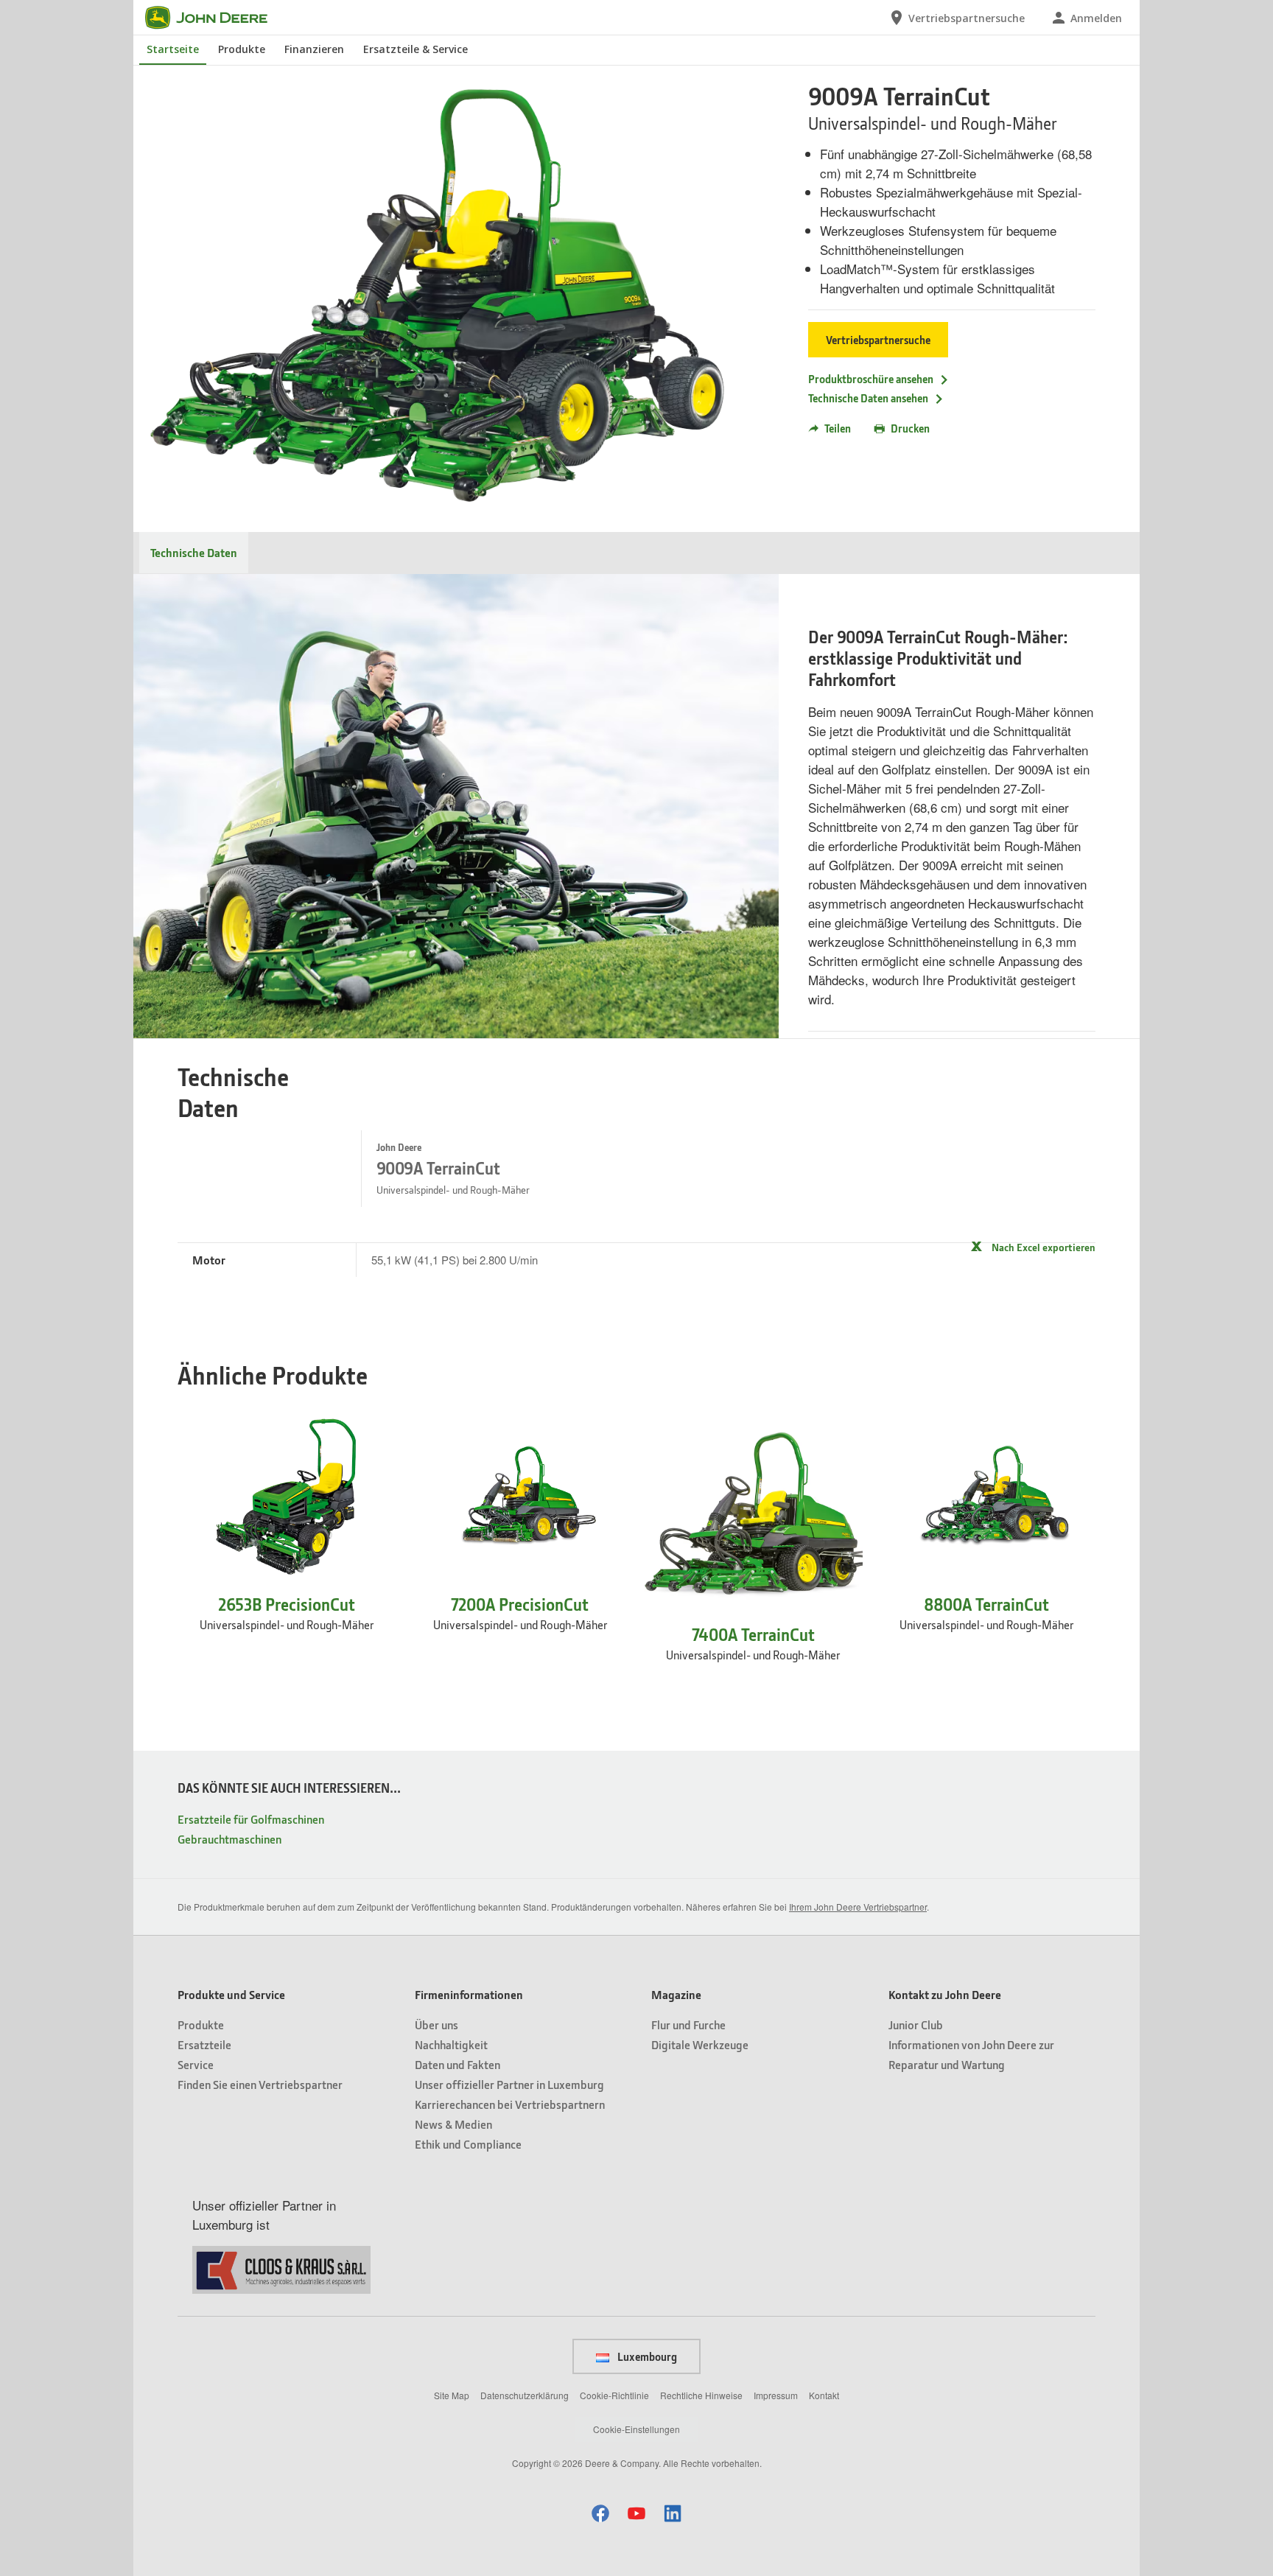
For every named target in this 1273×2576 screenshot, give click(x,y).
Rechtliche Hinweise (701, 2395)
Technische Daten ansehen (868, 398)
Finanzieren (314, 49)
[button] (600, 2513)
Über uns (436, 2024)
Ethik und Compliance (468, 2144)
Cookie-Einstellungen (636, 2429)
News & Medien (453, 2124)
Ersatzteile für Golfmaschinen (251, 1819)
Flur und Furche (688, 2024)
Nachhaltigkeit (451, 2044)
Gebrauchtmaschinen (229, 1839)
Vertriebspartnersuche (878, 340)
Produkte (242, 49)
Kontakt (824, 2395)
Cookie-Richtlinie (614, 2395)
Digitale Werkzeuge (700, 2044)
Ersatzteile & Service (415, 49)
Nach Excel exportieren (1044, 1247)
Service (196, 2064)
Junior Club (916, 2024)
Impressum (776, 2395)
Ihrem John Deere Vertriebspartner (858, 1907)
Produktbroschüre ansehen (871, 379)
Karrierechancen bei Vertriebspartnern (510, 2104)
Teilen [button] (838, 428)
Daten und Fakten (457, 2064)
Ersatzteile (204, 2044)
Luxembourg (646, 2356)
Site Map (452, 2395)
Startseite (173, 49)
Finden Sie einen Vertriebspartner (260, 2084)
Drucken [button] (910, 428)
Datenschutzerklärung (525, 2395)
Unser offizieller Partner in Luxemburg (509, 2084)
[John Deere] (215, 18)
